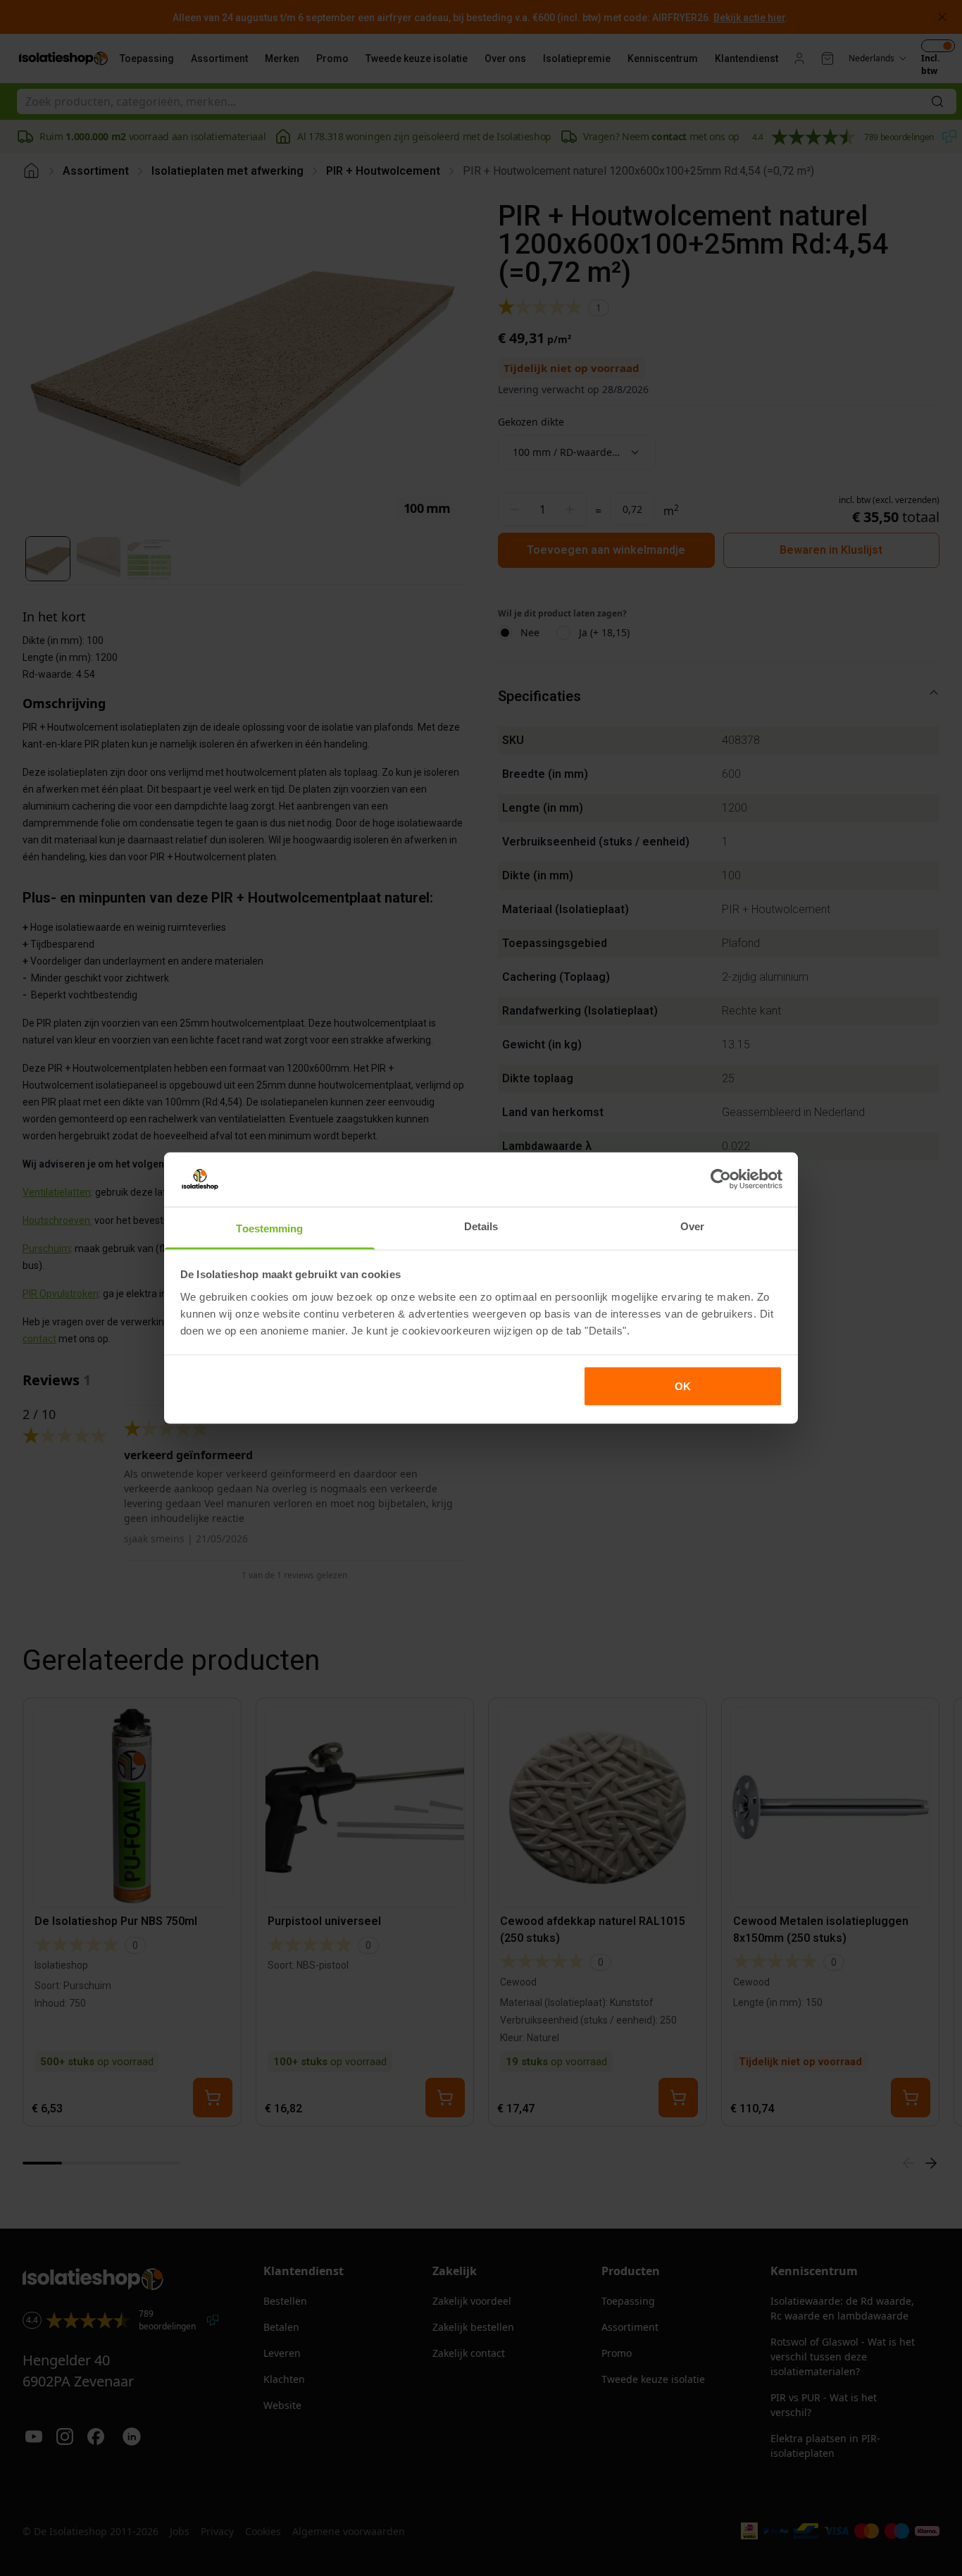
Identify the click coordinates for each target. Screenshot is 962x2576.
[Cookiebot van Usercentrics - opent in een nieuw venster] (721, 1179)
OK (683, 1386)
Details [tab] (481, 1226)
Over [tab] (692, 1226)
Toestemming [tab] (269, 1228)
